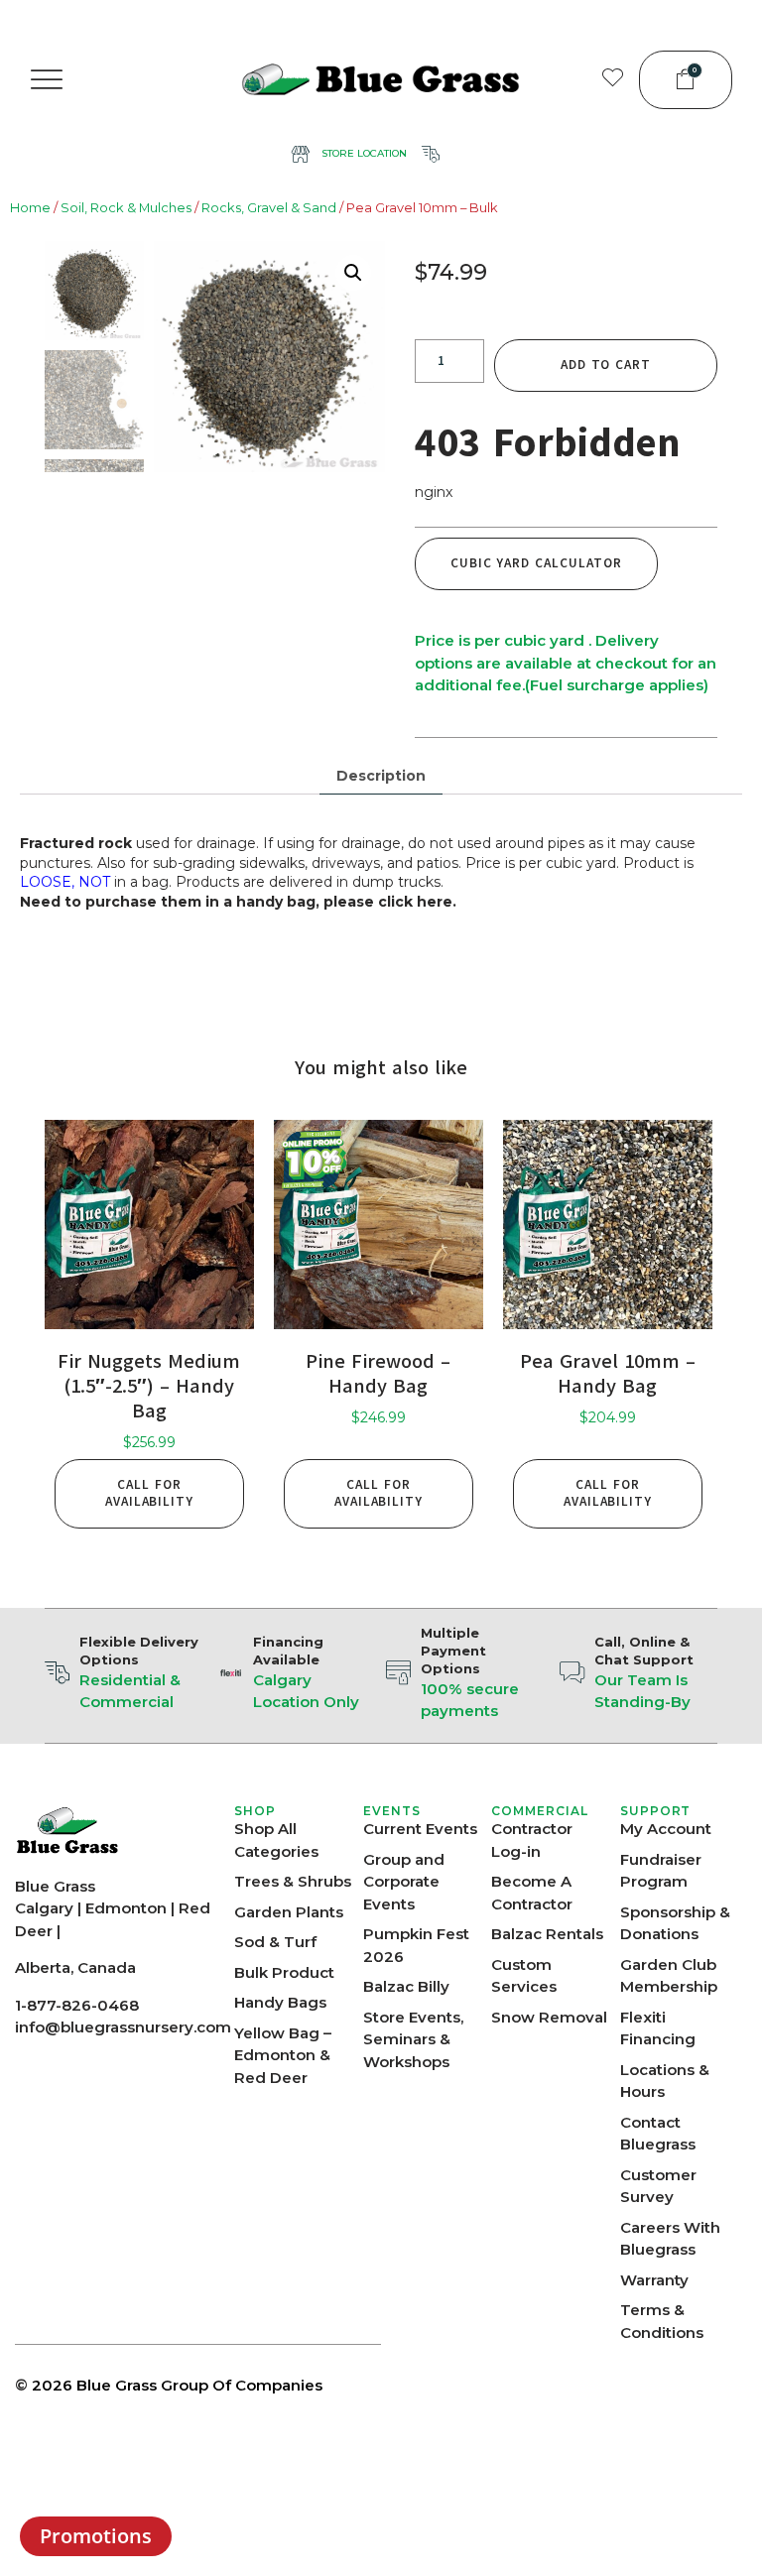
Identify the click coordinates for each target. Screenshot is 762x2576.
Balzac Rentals (547, 1934)
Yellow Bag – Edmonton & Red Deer (283, 2055)
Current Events (420, 1829)
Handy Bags (280, 2002)
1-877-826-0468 (77, 2005)
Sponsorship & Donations (675, 1923)
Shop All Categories (276, 1840)
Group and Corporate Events (404, 1882)
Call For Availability (149, 1493)
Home (30, 208)
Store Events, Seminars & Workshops (413, 2039)
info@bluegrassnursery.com (123, 2027)
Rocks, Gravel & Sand (269, 208)
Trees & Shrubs (293, 1881)
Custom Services (524, 1976)
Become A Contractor (532, 1893)
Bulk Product (284, 1972)
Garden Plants (289, 1912)
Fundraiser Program (661, 1871)
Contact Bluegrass (658, 2134)
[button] (47, 79)
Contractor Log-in (532, 1840)
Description (381, 776)
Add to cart (606, 365)
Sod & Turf (275, 1942)
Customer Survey (658, 2186)
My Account (666, 1829)
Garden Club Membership (669, 1976)
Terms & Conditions (662, 2321)
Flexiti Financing (658, 2028)
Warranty (654, 2280)
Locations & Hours (665, 2081)
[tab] (381, 776)
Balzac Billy (406, 1986)
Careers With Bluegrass (670, 2239)
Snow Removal (549, 2017)
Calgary (44, 1908)
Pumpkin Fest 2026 (416, 1945)
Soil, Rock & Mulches (126, 208)
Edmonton (126, 1908)
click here (415, 902)
